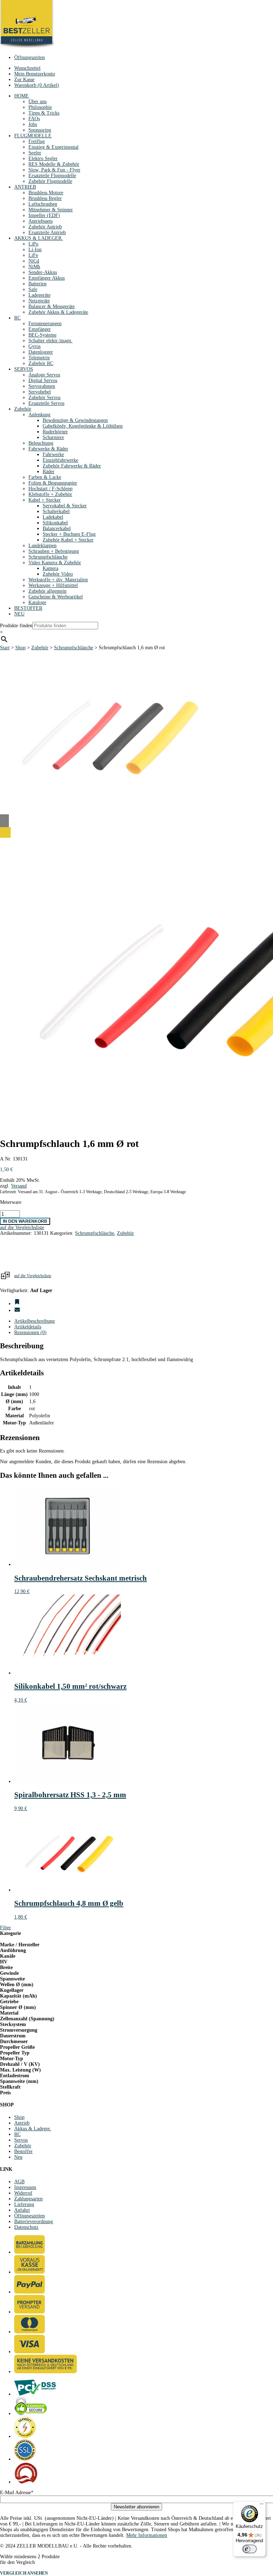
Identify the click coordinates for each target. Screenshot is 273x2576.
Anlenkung (39, 415)
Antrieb (22, 2123)
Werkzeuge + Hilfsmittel (53, 585)
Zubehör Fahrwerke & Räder (72, 466)
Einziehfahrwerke (60, 460)
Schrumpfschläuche (48, 557)
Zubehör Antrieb (45, 227)
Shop (20, 648)
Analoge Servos (44, 375)
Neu (18, 2157)
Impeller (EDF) (44, 215)
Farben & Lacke (45, 477)
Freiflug (37, 141)
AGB (19, 2182)
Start (5, 648)
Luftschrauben (43, 204)
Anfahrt (22, 2210)
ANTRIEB (25, 187)
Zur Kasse (24, 80)
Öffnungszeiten (30, 57)
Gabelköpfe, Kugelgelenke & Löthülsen (83, 426)
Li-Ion (35, 250)
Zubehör (23, 409)
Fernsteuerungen (45, 324)
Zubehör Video (58, 574)
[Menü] (262, 2506)
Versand (19, 1186)
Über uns (38, 102)
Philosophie (40, 107)
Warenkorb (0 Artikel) (37, 85)
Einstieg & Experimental (53, 147)
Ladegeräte (39, 295)
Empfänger (40, 329)
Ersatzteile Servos (46, 403)
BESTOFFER (28, 608)
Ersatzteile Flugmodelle (52, 176)
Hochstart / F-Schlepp (50, 489)
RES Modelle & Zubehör (54, 164)
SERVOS (24, 369)
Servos (21, 2140)
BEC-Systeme (42, 335)
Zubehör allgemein (47, 591)
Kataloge (37, 602)
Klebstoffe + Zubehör (50, 494)
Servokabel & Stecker (65, 506)
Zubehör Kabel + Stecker (68, 540)
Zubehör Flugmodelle (50, 181)
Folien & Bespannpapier (53, 483)
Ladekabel (53, 517)
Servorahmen (42, 386)
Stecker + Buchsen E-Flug (69, 534)
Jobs (33, 124)
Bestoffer (23, 2151)
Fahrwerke (53, 454)
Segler (35, 153)
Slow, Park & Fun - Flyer (54, 170)
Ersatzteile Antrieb (47, 232)
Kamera (50, 568)
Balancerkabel (57, 528)
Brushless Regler (45, 198)
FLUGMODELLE (33, 136)
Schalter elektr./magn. (50, 341)
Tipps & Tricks (44, 113)
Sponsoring (40, 130)
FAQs (34, 119)
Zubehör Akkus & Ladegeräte (58, 312)
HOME (22, 96)
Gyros (34, 346)
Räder (49, 472)
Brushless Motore (46, 193)
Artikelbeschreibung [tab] (34, 1321)
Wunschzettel (27, 68)
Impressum (25, 2187)
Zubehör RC (41, 363)
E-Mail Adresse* (17, 2493)
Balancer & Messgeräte (52, 306)
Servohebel (40, 392)
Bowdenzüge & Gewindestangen (75, 420)
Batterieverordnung (34, 2221)
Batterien (38, 284)
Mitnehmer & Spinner (51, 210)
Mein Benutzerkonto (35, 74)
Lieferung (24, 2204)
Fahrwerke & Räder (48, 449)
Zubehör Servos (44, 398)
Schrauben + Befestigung (54, 551)
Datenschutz (26, 2227)
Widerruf (23, 2193)
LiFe (33, 255)
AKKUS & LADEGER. (39, 238)
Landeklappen (42, 546)
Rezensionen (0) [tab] (30, 1332)
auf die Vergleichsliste (33, 1276)
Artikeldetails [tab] (28, 1327)
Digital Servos (43, 380)
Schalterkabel (56, 511)
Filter (6, 1928)
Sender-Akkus (43, 272)
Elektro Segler (43, 158)
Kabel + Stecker (45, 500)
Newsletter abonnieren (136, 2507)
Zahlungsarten (28, 2199)
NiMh (34, 267)
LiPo (33, 244)
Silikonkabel (55, 523)
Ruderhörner (55, 432)
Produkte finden (16, 626)
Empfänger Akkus (47, 278)
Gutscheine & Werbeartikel (56, 597)
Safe (33, 289)
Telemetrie (39, 358)
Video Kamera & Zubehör (55, 563)
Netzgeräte (39, 301)
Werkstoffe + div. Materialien (58, 580)
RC (17, 318)
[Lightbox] (136, 832)
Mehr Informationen (147, 2535)
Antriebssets (41, 221)
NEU (19, 614)
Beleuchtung (41, 443)
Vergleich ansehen (24, 2573)
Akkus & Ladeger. (33, 2129)
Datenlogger (41, 352)
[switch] (250, 2549)
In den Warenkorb (25, 1221)
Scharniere (53, 437)
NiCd (34, 261)
